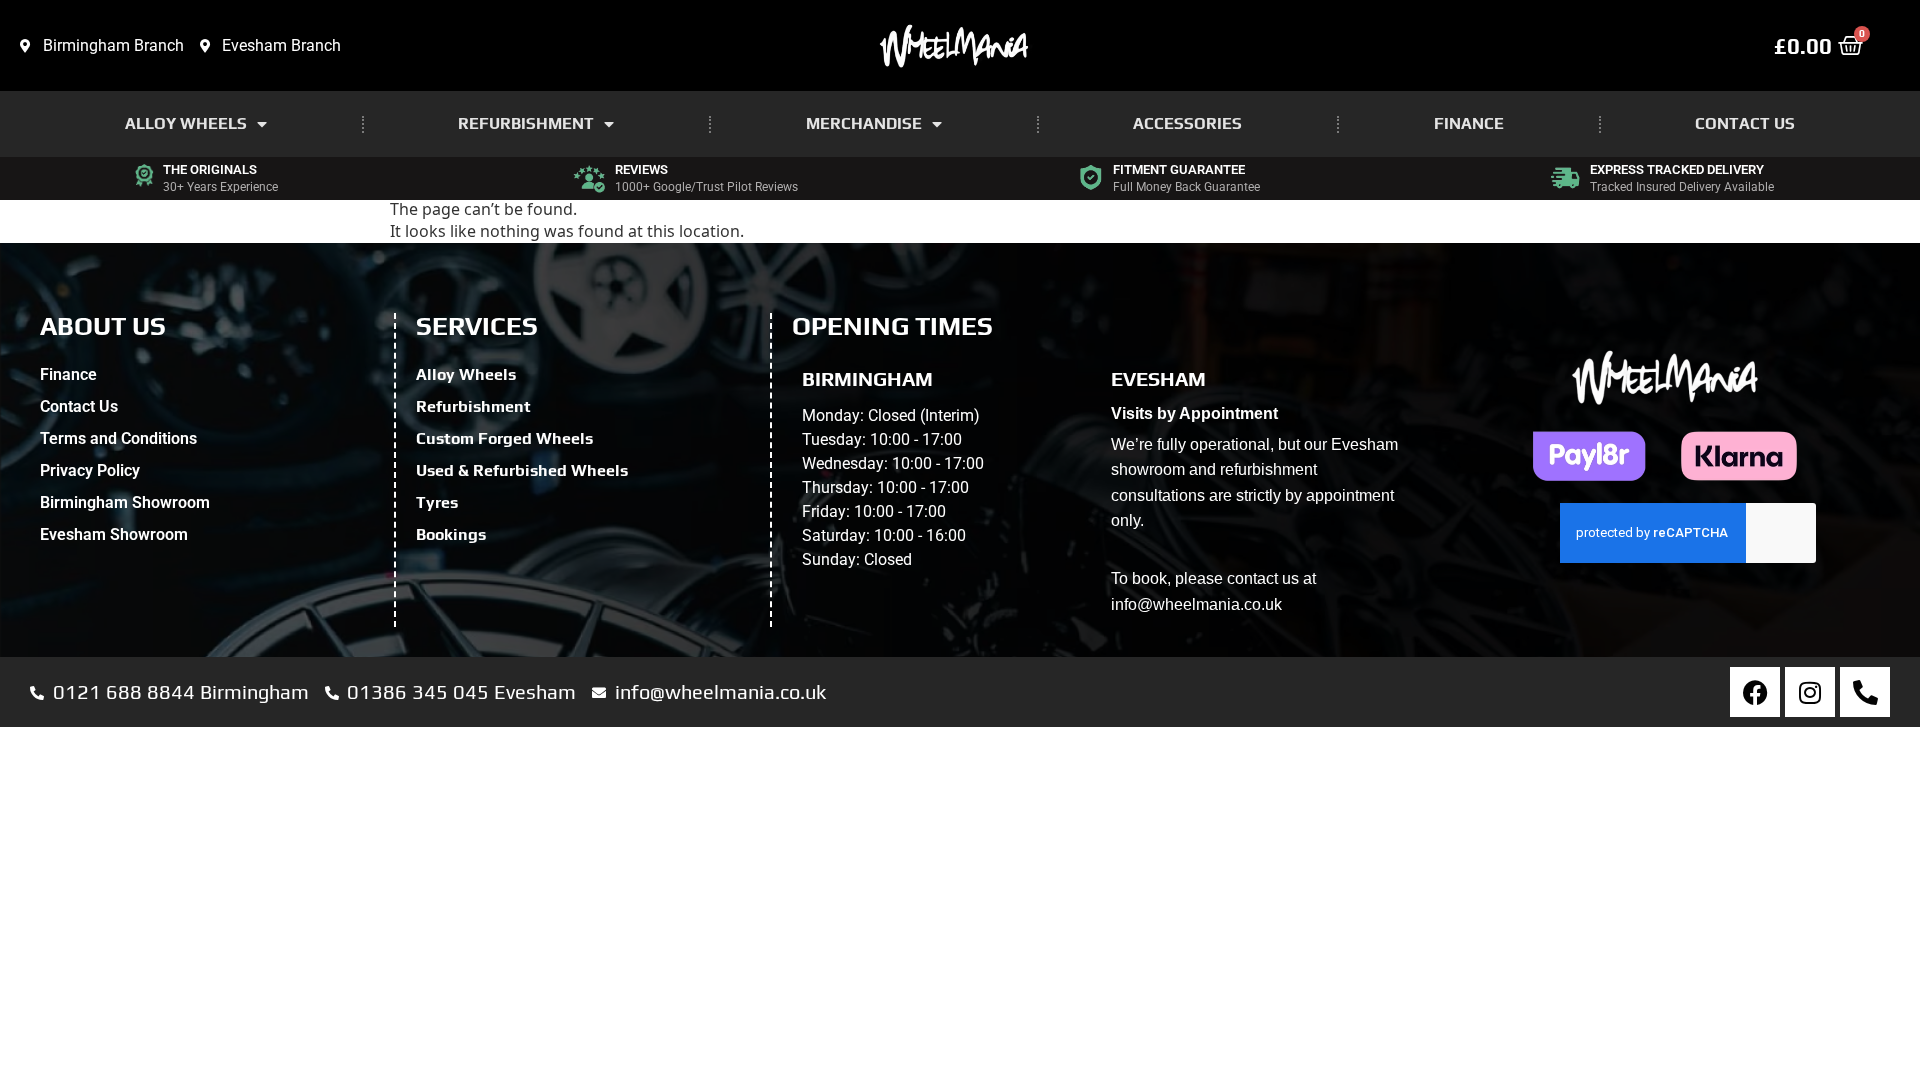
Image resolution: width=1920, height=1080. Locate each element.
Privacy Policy (90, 470)
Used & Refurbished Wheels (522, 470)
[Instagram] (1810, 692)
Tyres (437, 502)
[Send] (1688, 579)
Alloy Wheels (186, 123)
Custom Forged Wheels (504, 438)
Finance (1469, 123)
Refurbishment (526, 123)
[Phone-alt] (1865, 692)
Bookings (451, 534)
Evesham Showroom (114, 534)
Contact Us (1745, 123)
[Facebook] (1755, 692)
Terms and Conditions (118, 438)
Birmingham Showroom (125, 502)
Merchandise (864, 123)
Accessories (1187, 123)
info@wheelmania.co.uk (1196, 604)
